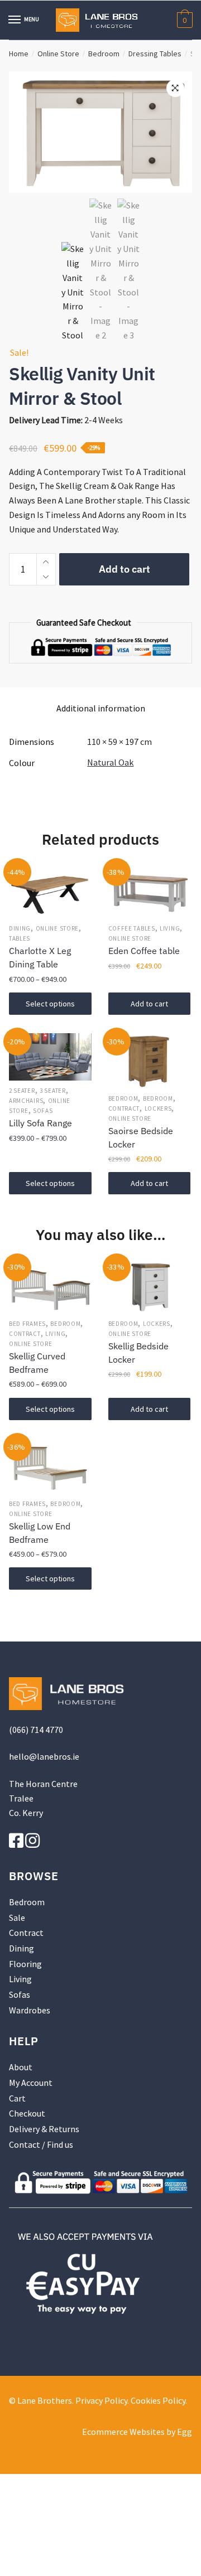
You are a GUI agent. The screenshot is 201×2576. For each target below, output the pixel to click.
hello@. (44, 1756)
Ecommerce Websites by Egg (137, 2432)
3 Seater (53, 1091)
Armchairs (26, 1101)
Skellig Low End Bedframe (40, 1533)
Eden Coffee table (144, 951)
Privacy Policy (101, 2400)
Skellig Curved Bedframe (37, 1363)
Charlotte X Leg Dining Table (40, 957)
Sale (17, 1918)
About (21, 2067)
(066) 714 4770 (36, 1730)
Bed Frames (27, 1324)
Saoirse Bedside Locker (141, 1137)
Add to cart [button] (149, 1004)
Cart (17, 2098)
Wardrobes (30, 2010)
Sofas (43, 1111)
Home (19, 54)
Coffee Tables (132, 928)
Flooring (25, 1964)
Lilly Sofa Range (40, 1123)
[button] (175, 88)
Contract (124, 1108)
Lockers (158, 1108)
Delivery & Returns (44, 2129)
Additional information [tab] (101, 708)
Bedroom (104, 54)
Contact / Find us (41, 2144)
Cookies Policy (158, 2400)
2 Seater (22, 1091)
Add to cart (125, 569)
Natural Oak (110, 762)
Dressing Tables (155, 54)
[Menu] (15, 20)
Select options (50, 1004)
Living (170, 928)
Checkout (27, 2113)
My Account (31, 2083)
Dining (20, 928)
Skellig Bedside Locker (138, 1353)
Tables (20, 938)
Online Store (58, 54)
